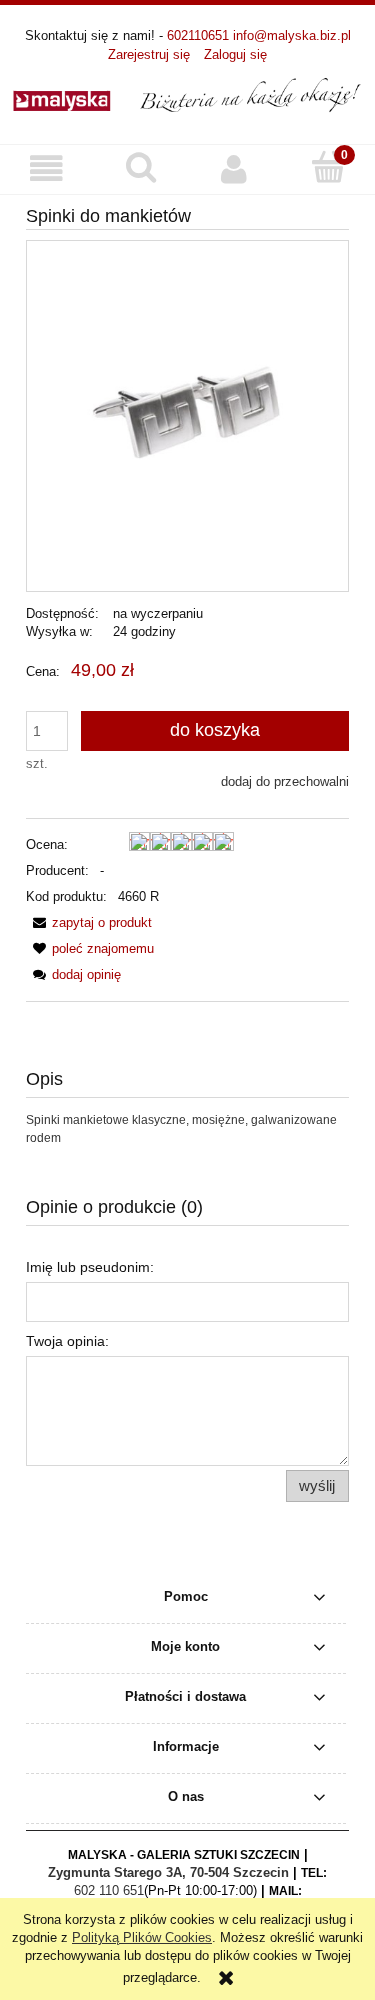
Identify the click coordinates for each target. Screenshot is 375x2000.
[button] (47, 168)
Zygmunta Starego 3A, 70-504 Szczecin (168, 1872)
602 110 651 (109, 1890)
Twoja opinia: (67, 1341)
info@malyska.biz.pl (292, 35)
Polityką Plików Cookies (142, 1937)
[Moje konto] (235, 168)
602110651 (198, 35)
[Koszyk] (328, 167)
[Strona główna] (187, 94)
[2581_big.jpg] (187, 415)
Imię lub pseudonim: (90, 1267)
